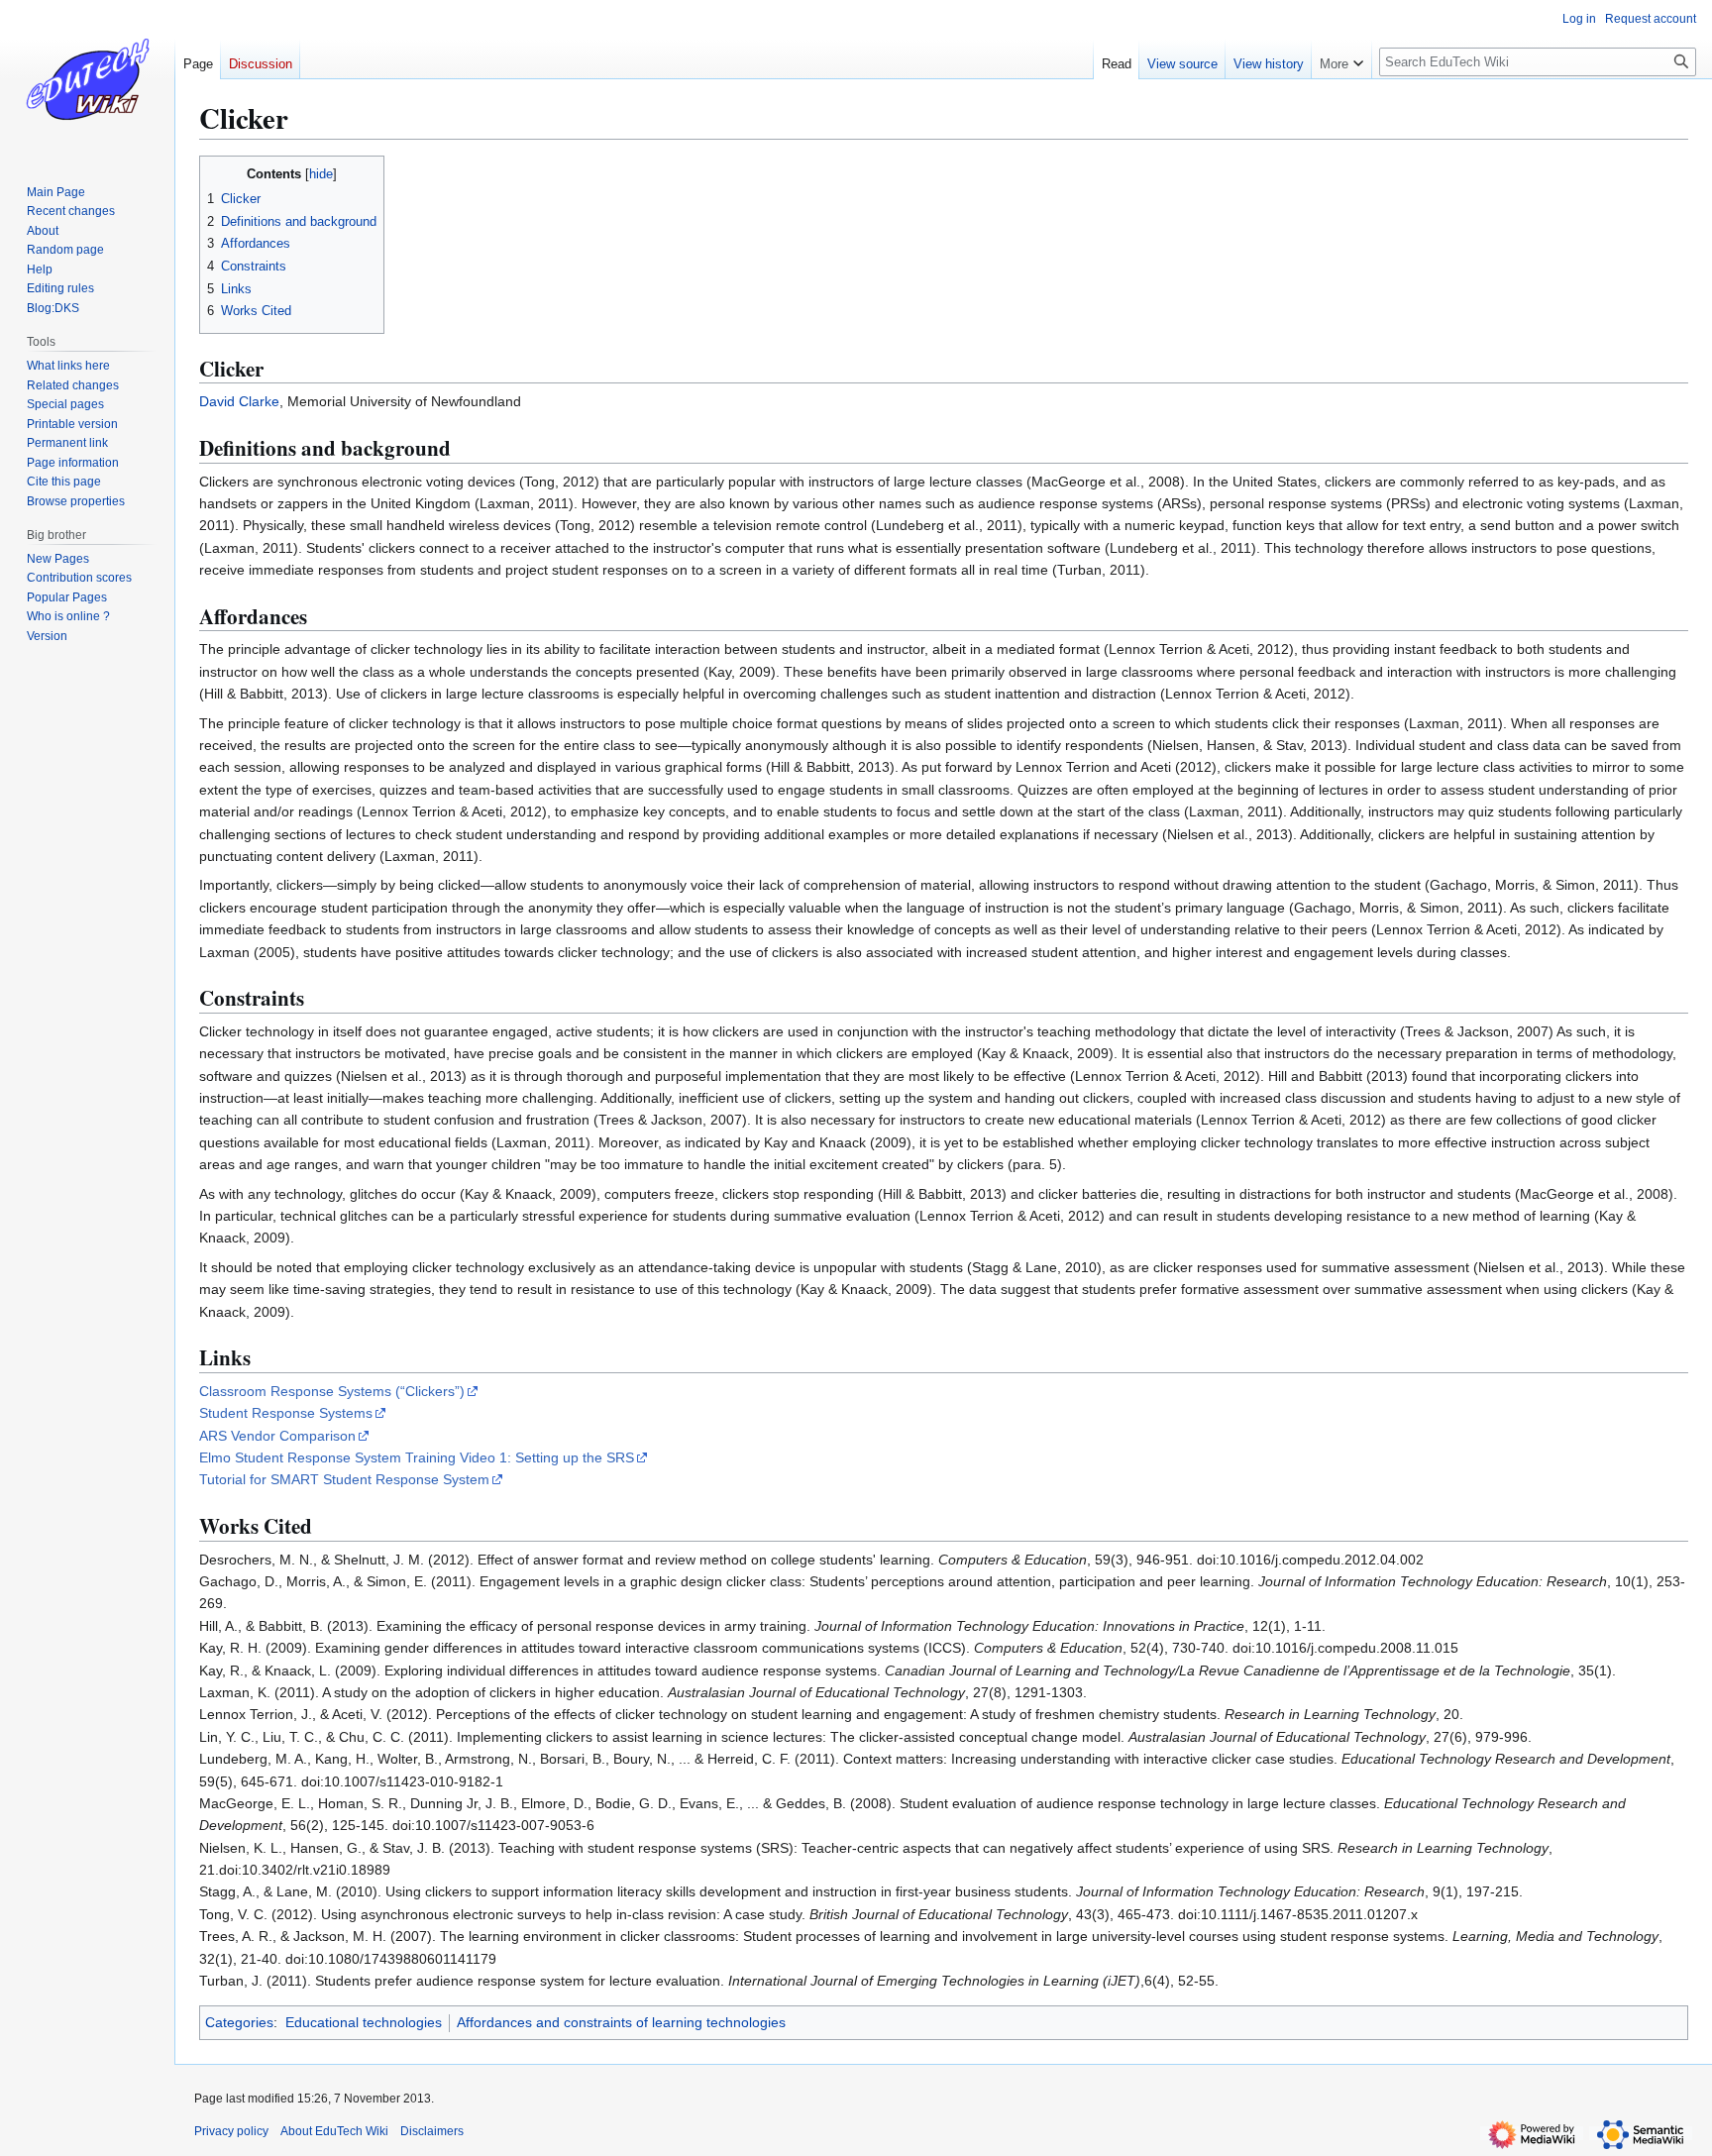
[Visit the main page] (87, 79)
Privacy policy (231, 2131)
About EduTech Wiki (334, 2131)
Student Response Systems (286, 1413)
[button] (1341, 59)
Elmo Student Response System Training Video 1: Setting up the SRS (417, 1457)
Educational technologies (364, 2022)
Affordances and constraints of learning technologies (621, 2022)
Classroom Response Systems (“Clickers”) (332, 1391)
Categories (239, 2022)
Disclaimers (432, 2131)
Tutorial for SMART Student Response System (344, 1479)
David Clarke (239, 401)
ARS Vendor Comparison (277, 1436)
